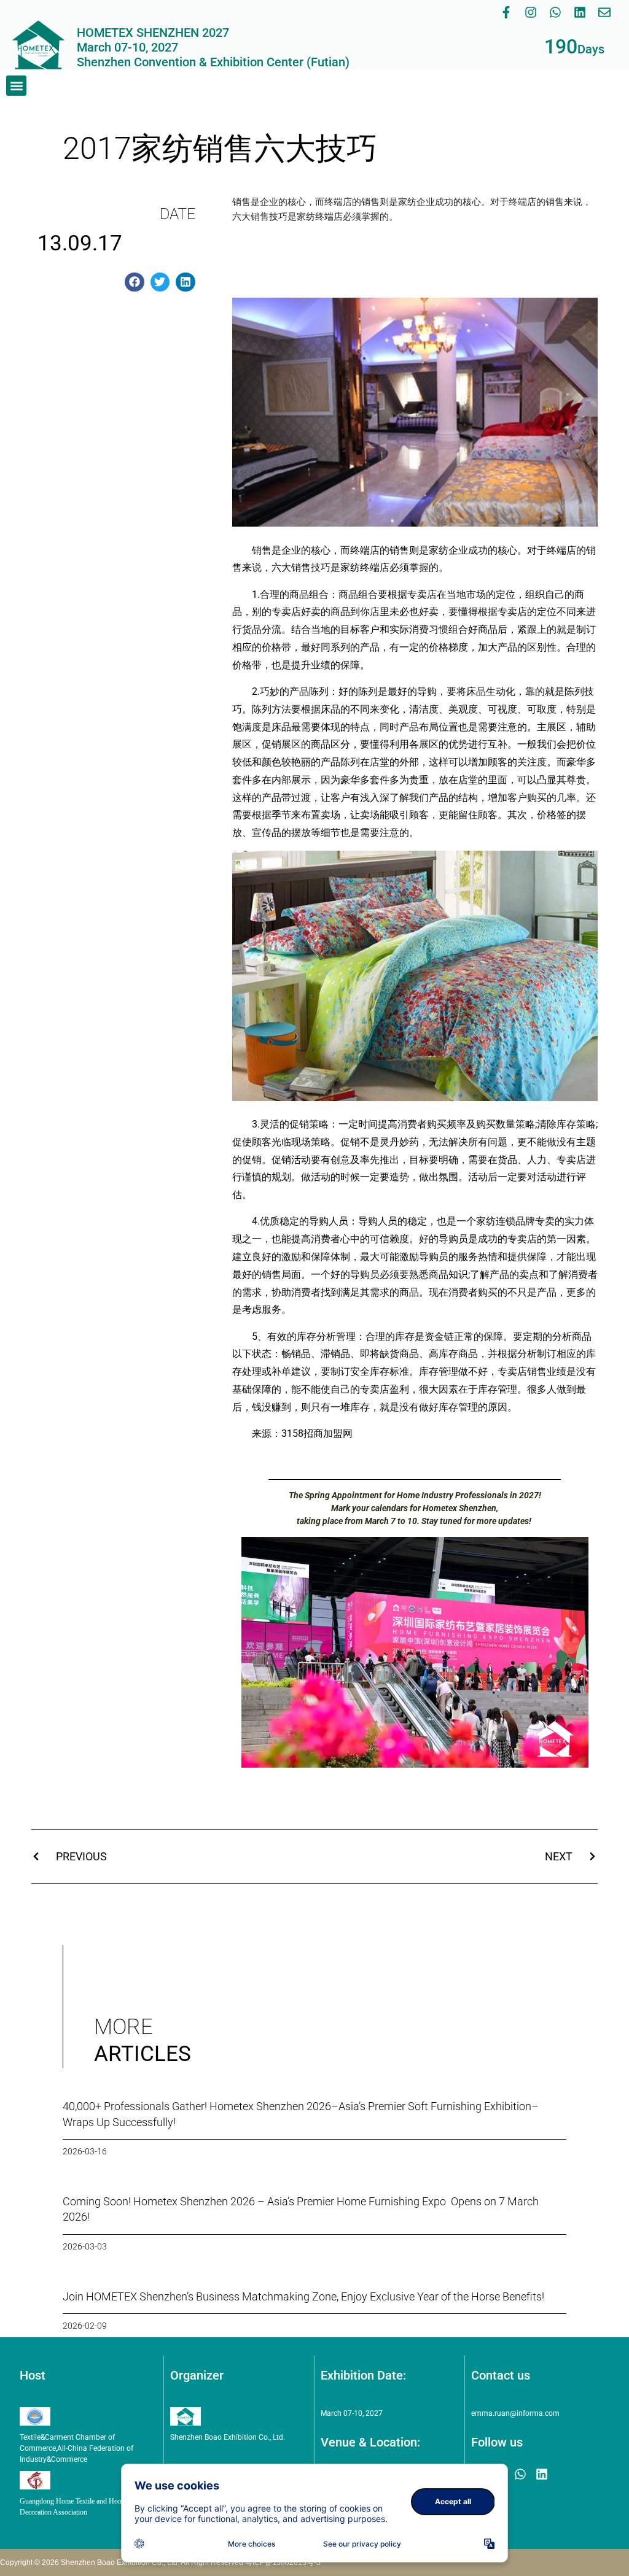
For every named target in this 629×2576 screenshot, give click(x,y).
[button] (16, 86)
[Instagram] (531, 12)
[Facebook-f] (506, 12)
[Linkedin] (580, 12)
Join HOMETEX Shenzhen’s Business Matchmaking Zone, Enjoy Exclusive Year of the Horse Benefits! (303, 2296)
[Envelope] (604, 12)
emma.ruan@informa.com (515, 2413)
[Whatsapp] (555, 12)
